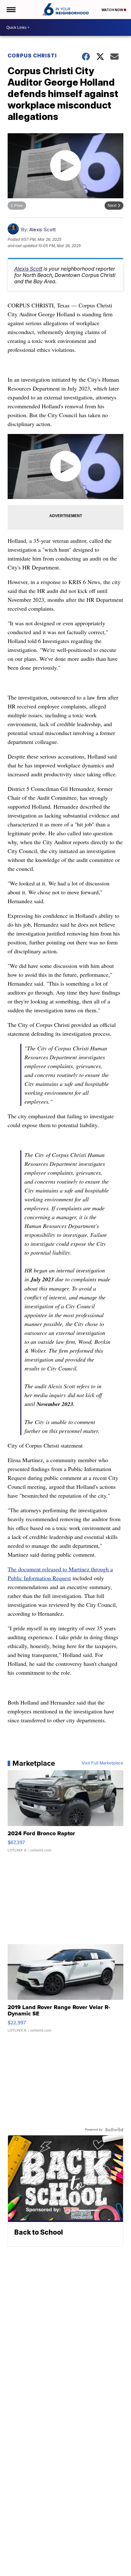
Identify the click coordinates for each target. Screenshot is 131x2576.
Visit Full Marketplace (103, 1763)
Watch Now (113, 10)
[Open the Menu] (11, 10)
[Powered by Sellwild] (114, 2130)
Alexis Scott (42, 230)
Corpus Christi (32, 56)
